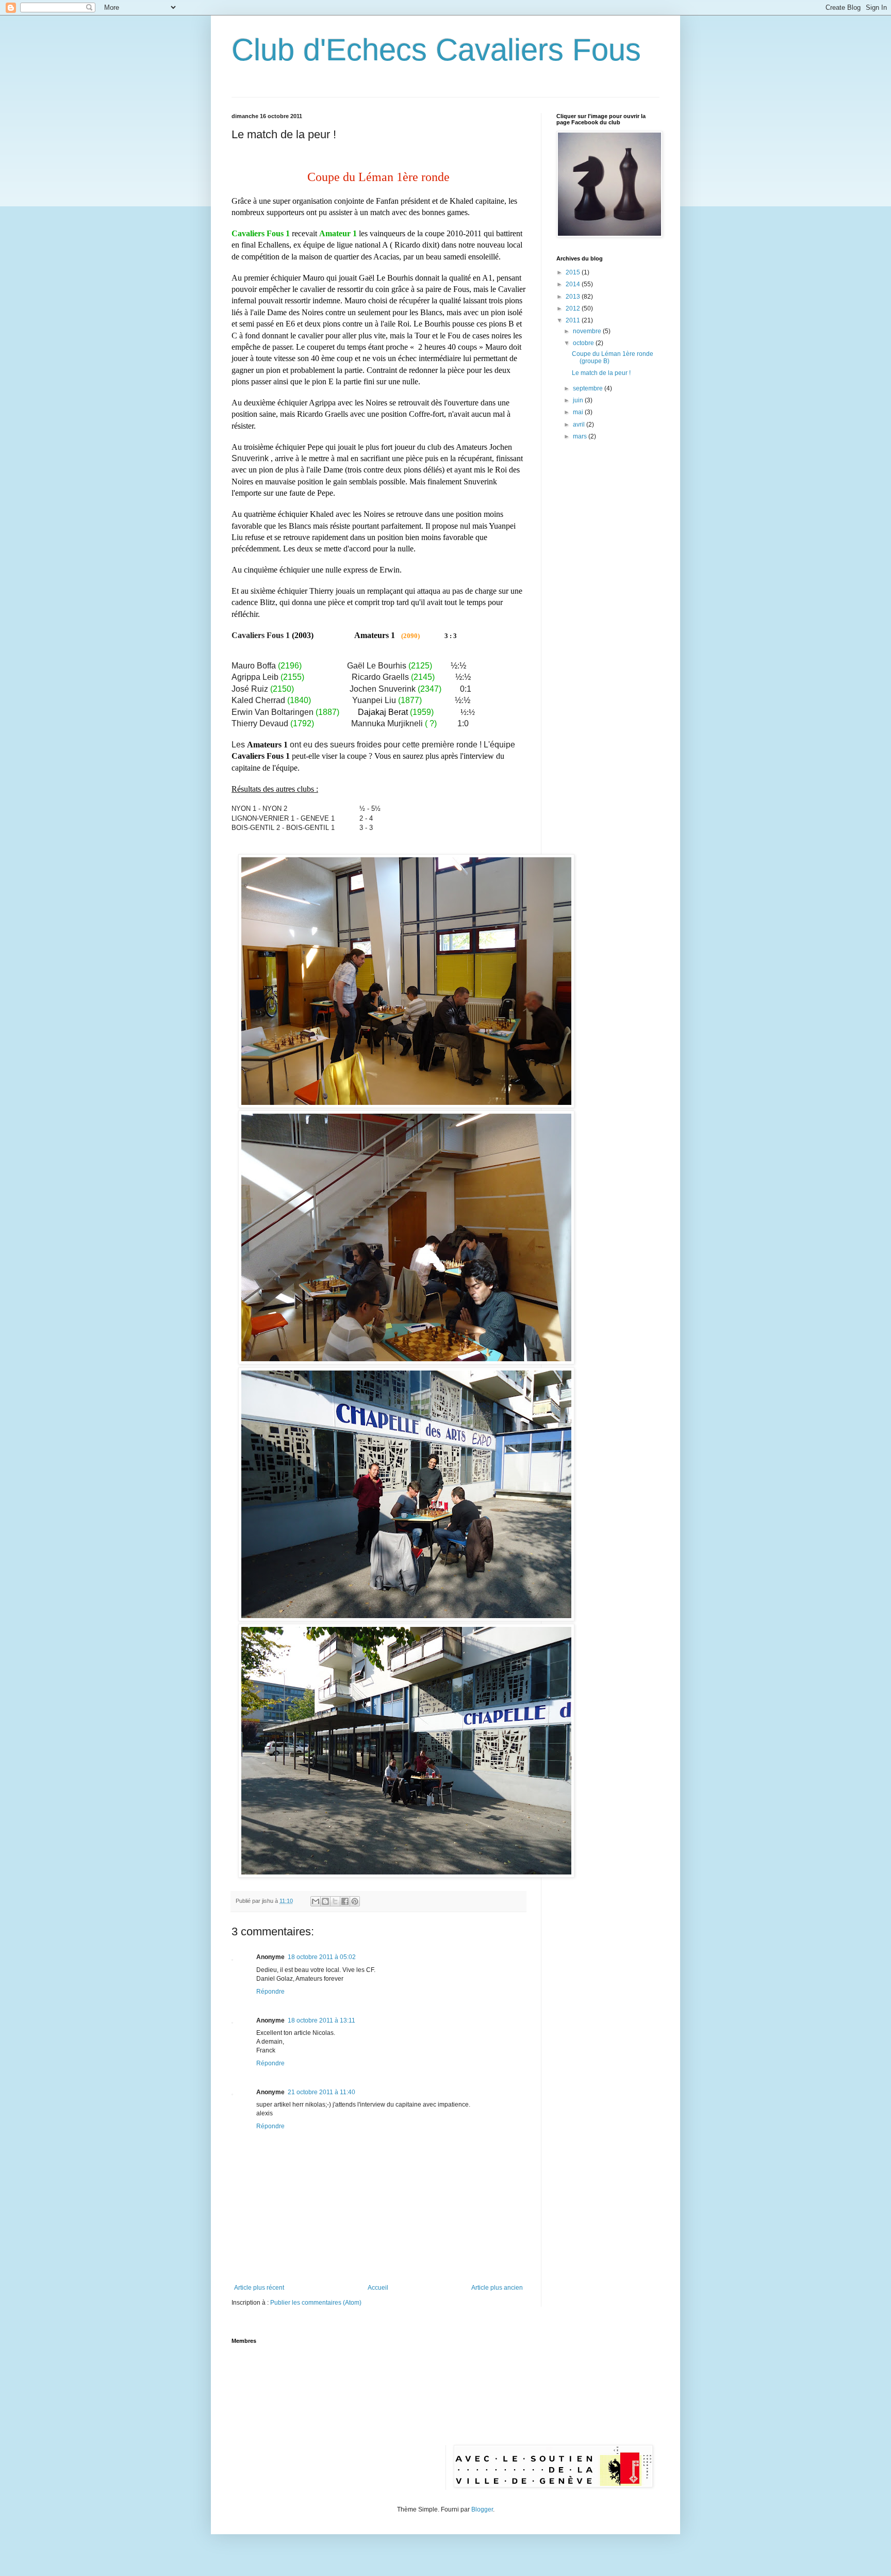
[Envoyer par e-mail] (316, 1901)
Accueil (378, 2288)
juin (579, 400)
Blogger (482, 2509)
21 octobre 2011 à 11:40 (321, 2092)
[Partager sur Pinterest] (355, 1901)
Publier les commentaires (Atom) (316, 2303)
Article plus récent (259, 2288)
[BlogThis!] (325, 1901)
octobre (584, 343)
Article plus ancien (497, 2288)
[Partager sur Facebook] (345, 1901)
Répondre (270, 1992)
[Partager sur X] (335, 1901)
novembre (588, 331)
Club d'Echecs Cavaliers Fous (436, 50)
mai (579, 412)
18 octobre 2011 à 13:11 (321, 2020)
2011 (574, 320)
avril (580, 425)
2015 (574, 272)
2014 (574, 284)
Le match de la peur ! (601, 373)
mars (581, 436)
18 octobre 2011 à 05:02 (322, 1957)
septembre (589, 388)
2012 (574, 308)
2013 (574, 297)
